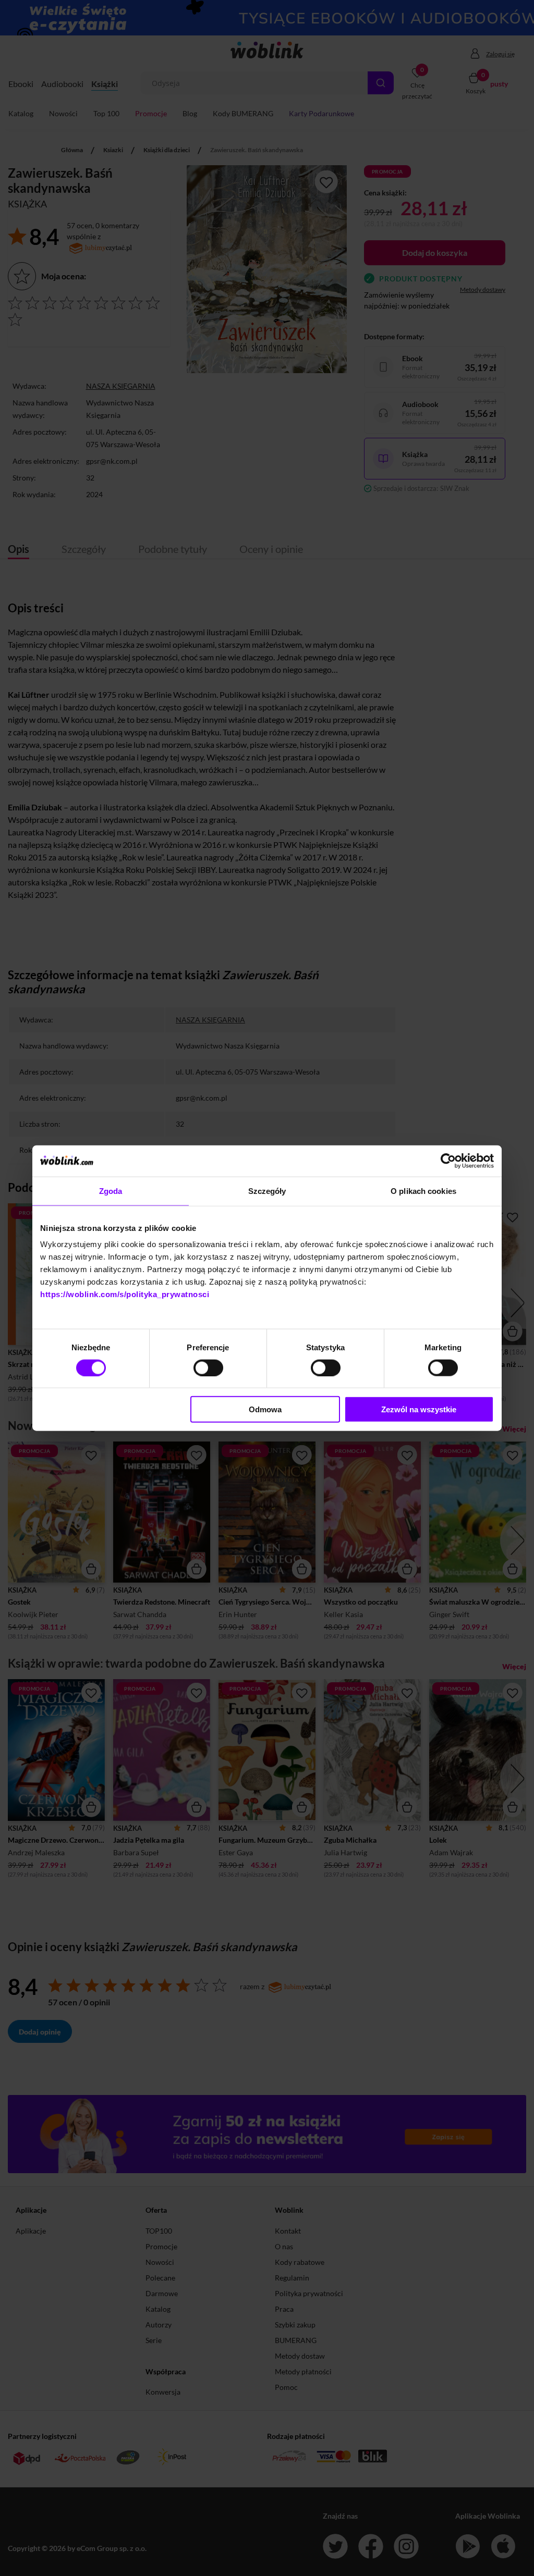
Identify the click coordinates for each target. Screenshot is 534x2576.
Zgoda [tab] (111, 1191)
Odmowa (265, 1409)
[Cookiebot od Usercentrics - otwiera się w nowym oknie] (448, 1161)
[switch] (208, 1367)
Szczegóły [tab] (267, 1191)
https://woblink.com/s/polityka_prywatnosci (125, 1294)
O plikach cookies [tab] (423, 1191)
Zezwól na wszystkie (419, 1409)
